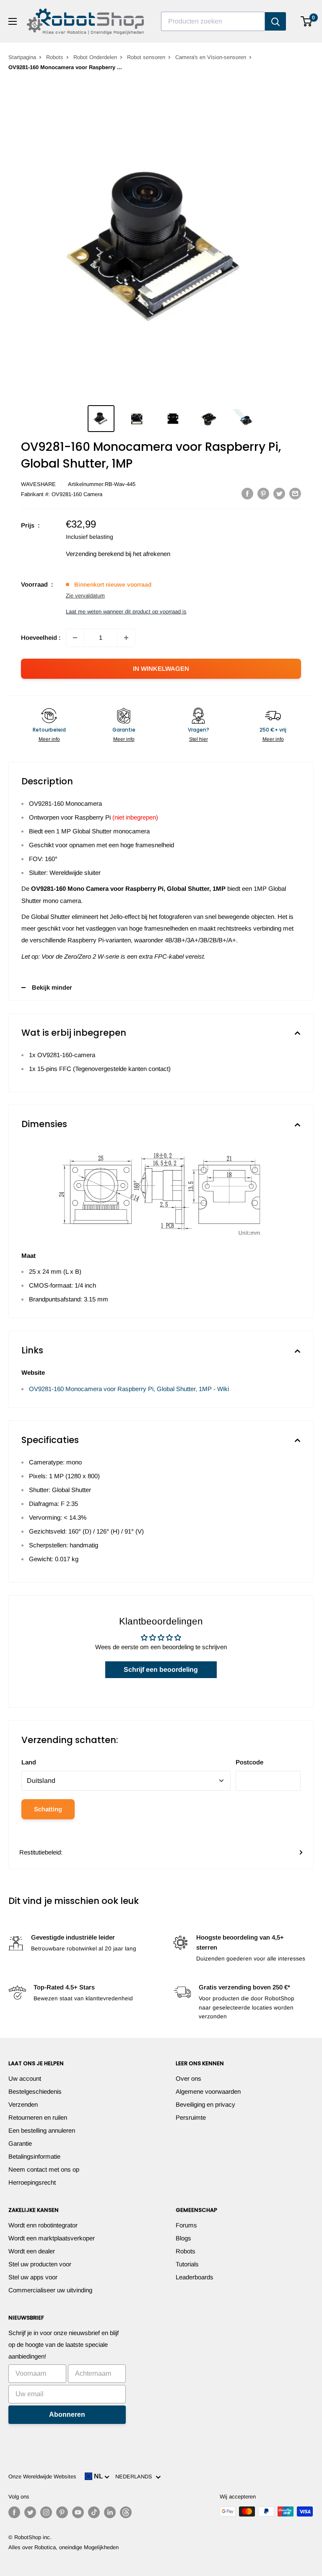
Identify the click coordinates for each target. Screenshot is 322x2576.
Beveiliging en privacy (205, 2104)
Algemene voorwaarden (208, 2091)
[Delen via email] (295, 493)
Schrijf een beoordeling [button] (161, 1669)
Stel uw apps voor (33, 2277)
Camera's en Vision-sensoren (211, 57)
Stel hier (199, 739)
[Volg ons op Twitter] (30, 2512)
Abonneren (67, 2414)
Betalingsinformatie (34, 2156)
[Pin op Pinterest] (263, 493)
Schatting (48, 1809)
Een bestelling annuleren (42, 2130)
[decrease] (75, 638)
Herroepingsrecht (32, 2182)
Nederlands (135, 2476)
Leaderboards (195, 2277)
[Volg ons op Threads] (126, 2512)
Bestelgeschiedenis (35, 2091)
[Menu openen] (13, 21)
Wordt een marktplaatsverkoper (52, 2238)
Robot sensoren (146, 57)
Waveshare (38, 484)
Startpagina (22, 57)
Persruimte (191, 2117)
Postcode (249, 1762)
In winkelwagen (161, 669)
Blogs (183, 2238)
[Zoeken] (275, 21)
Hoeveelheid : (41, 638)
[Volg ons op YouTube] (78, 2512)
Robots (55, 57)
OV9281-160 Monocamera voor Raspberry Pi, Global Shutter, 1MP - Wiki (129, 1389)
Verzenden (23, 2104)
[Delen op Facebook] (247, 493)
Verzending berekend (95, 554)
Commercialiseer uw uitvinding (50, 2290)
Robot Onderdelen (95, 57)
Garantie (20, 2143)
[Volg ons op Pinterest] (62, 2512)
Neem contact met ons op (44, 2169)
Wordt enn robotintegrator (43, 2225)
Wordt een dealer (32, 2251)
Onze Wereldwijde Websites (42, 2476)
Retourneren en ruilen (38, 2117)
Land (29, 1762)
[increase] (126, 638)
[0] (307, 21)
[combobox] (213, 21)
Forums (186, 2225)
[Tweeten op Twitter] (279, 493)
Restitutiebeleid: (41, 1852)
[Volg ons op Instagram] (46, 2512)
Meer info (49, 739)
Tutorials (187, 2264)
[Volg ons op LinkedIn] (110, 2512)
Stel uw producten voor (40, 2264)
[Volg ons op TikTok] (94, 2512)
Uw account (25, 2078)
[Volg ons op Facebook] (14, 2512)
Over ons (188, 2078)
